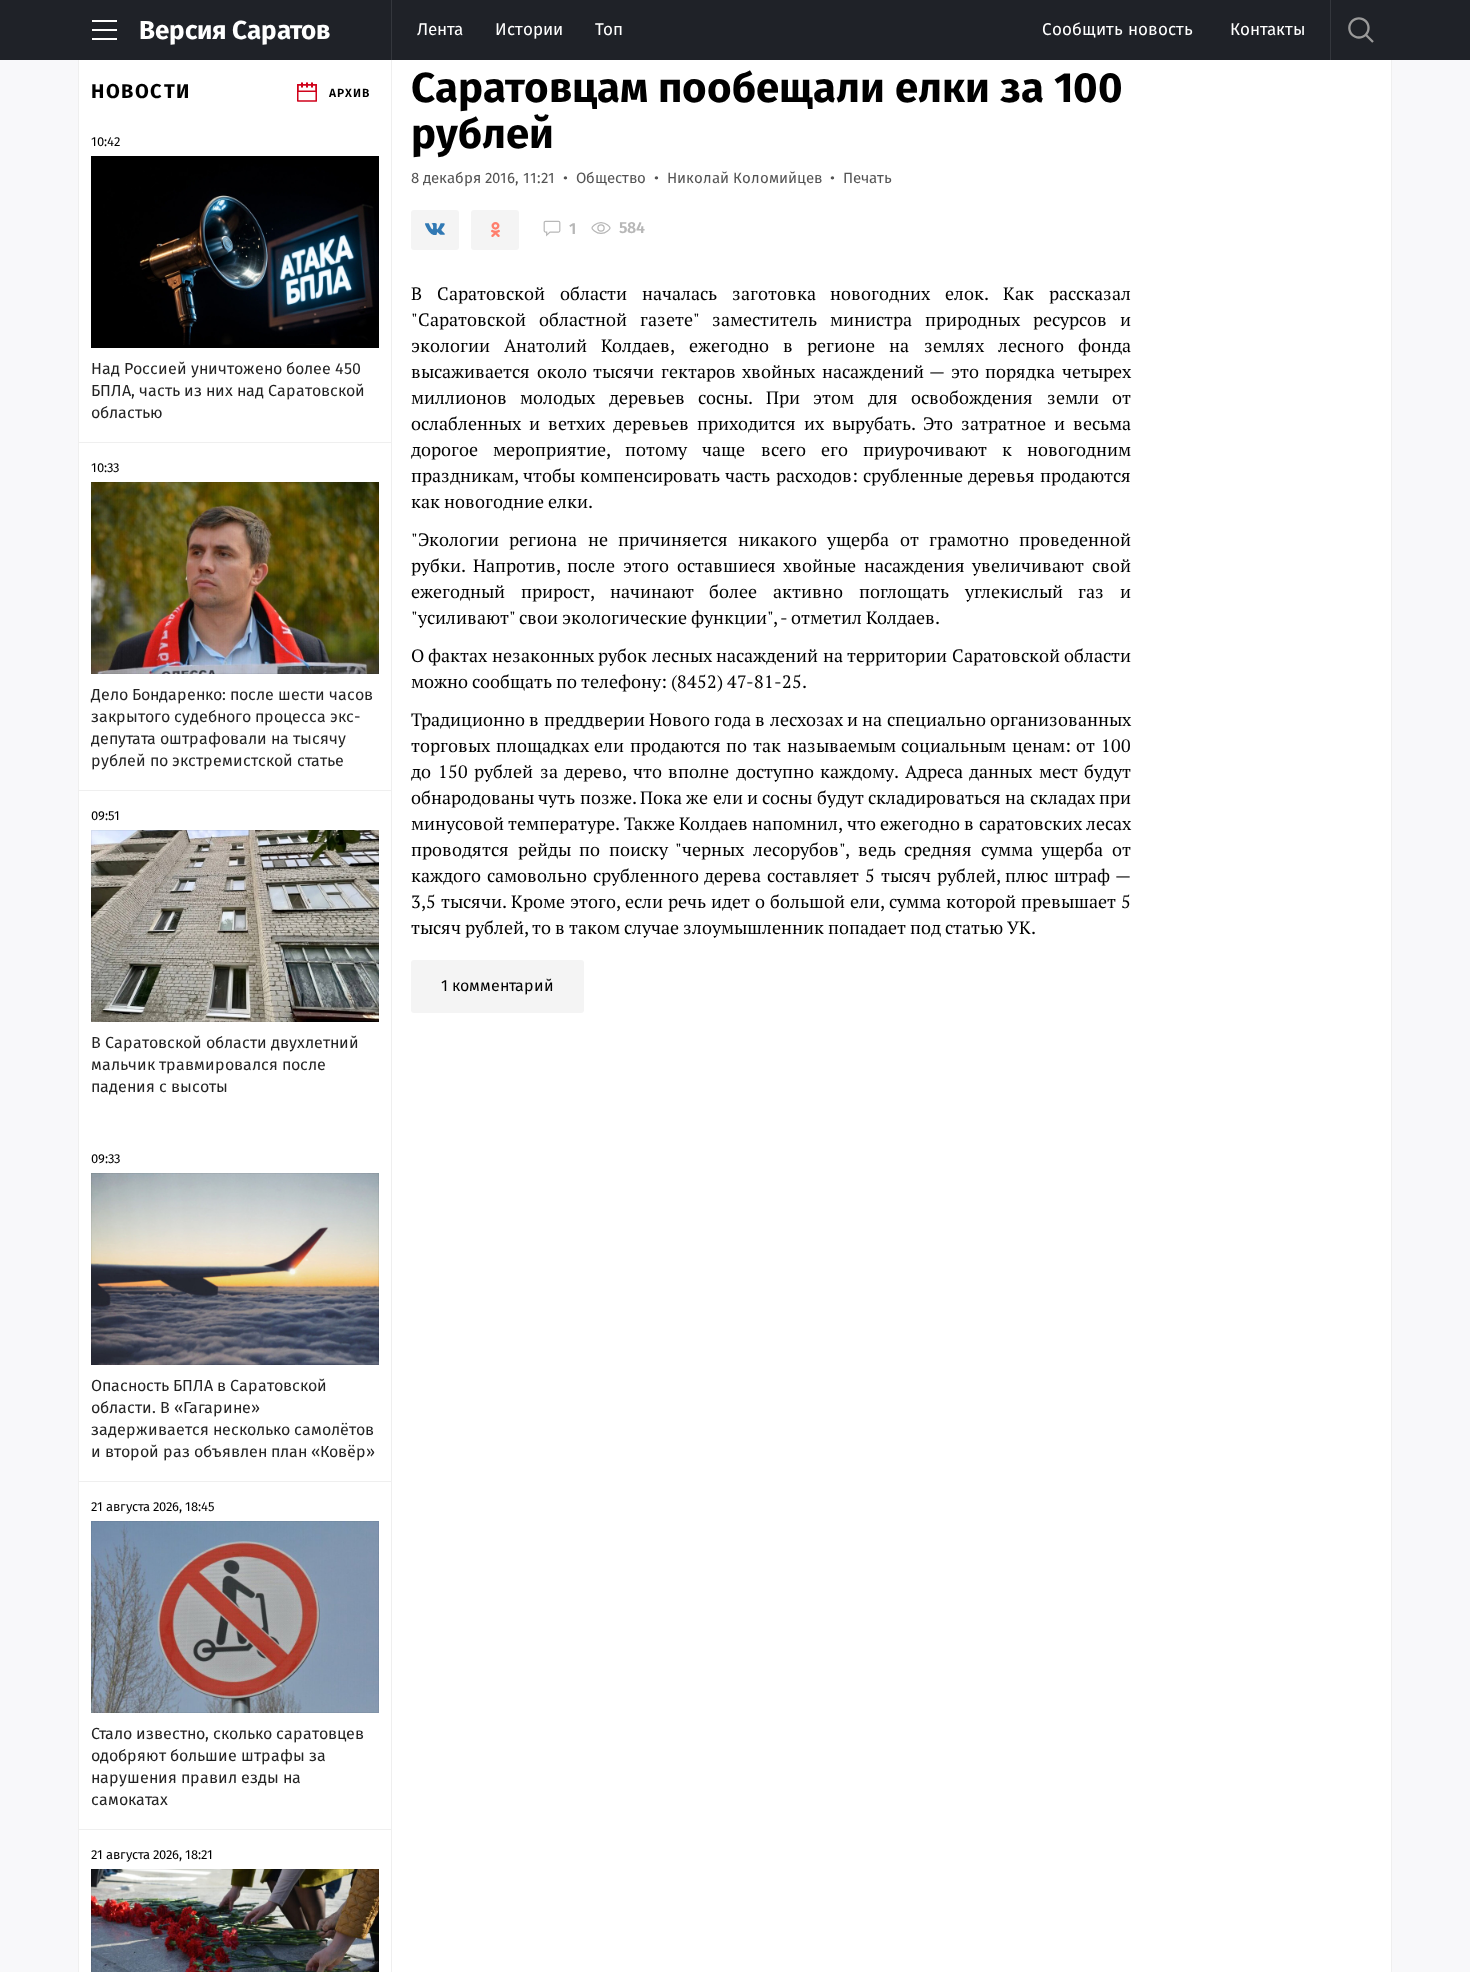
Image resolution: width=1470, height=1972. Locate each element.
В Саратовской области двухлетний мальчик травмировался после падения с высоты (225, 1064)
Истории (529, 29)
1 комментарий (497, 985)
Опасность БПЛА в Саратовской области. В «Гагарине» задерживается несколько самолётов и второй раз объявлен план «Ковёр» (233, 1418)
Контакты (1267, 29)
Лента (440, 29)
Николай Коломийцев (744, 178)
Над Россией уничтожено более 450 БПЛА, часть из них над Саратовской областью (228, 390)
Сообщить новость (1117, 29)
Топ (609, 29)
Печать (867, 178)
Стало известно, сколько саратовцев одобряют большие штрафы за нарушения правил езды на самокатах (227, 1766)
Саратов (234, 30)
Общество (611, 178)
